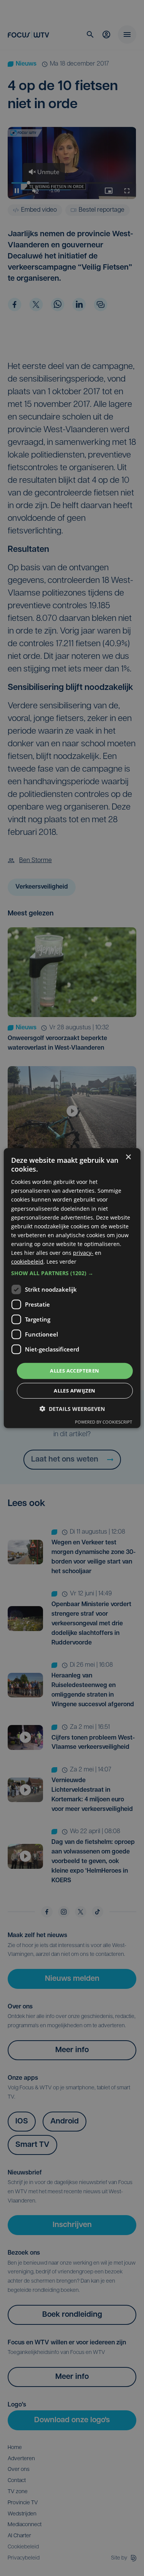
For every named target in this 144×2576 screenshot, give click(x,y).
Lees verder (61, 1262)
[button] (72, 1273)
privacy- (83, 1253)
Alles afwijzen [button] (75, 1391)
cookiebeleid (27, 1262)
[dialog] (72, 1288)
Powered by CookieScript (103, 1422)
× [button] (128, 1157)
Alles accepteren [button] (74, 1371)
